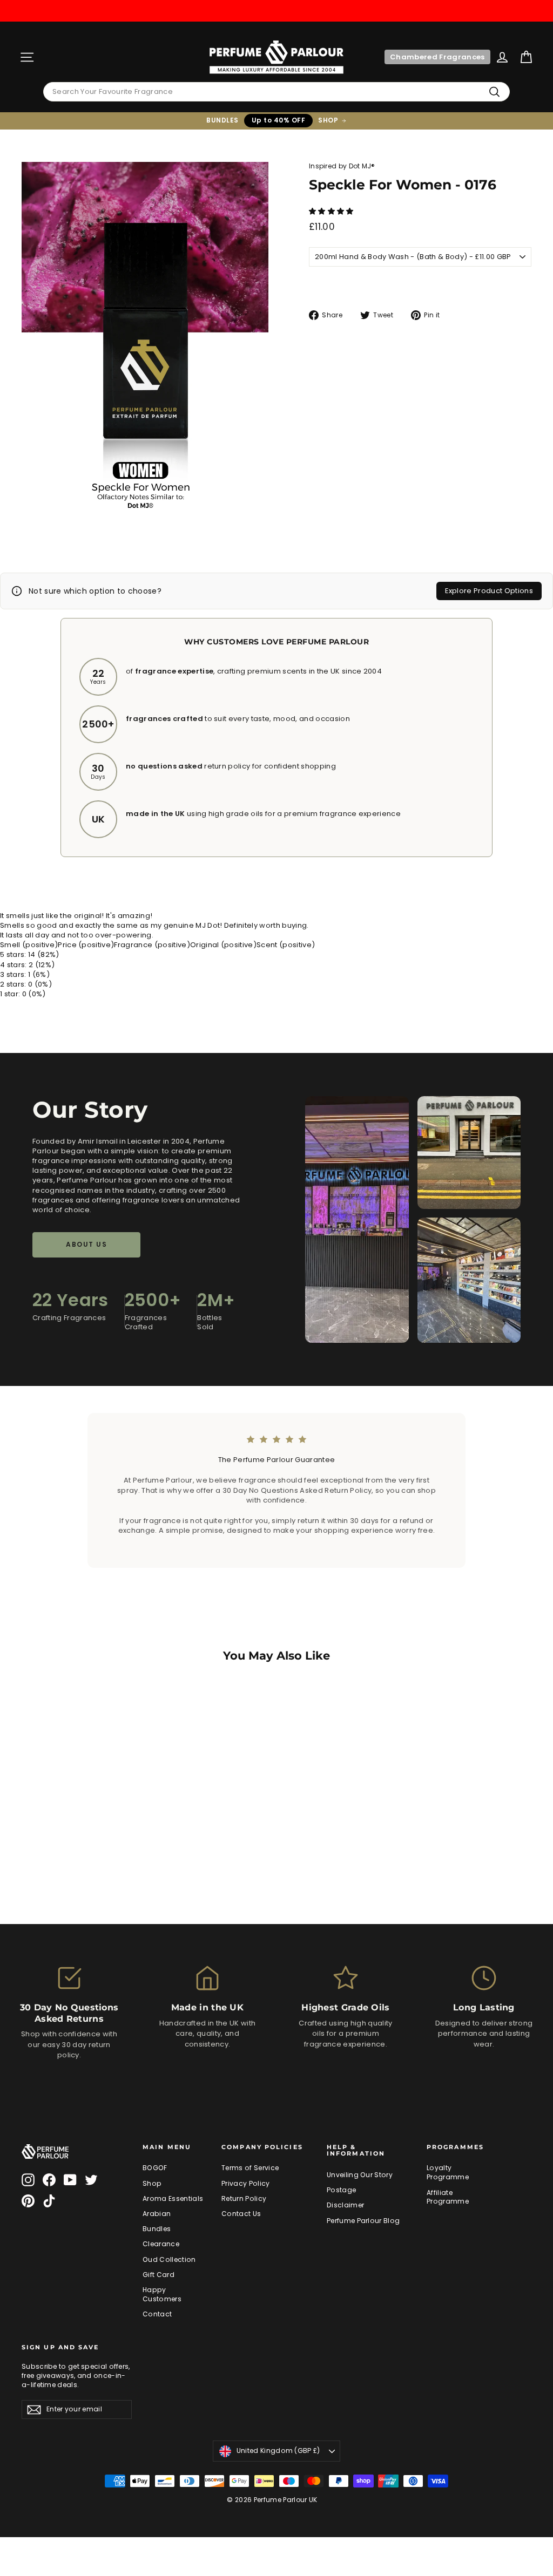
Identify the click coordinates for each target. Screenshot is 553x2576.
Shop (152, 2183)
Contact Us (241, 2214)
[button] (332, 211)
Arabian (157, 2214)
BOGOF (155, 2168)
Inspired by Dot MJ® (342, 166)
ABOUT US (86, 1244)
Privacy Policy (246, 2183)
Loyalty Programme (448, 2172)
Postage (341, 2190)
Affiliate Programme (448, 2197)
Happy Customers (162, 2294)
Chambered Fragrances (437, 57)
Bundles (157, 2229)
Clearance (161, 2244)
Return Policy (244, 2198)
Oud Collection (169, 2259)
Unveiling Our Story (360, 2175)
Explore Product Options (489, 591)
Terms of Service (250, 2168)
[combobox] (276, 92)
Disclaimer (345, 2205)
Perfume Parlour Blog (363, 2221)
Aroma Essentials (173, 2198)
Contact (157, 2314)
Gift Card (159, 2275)
